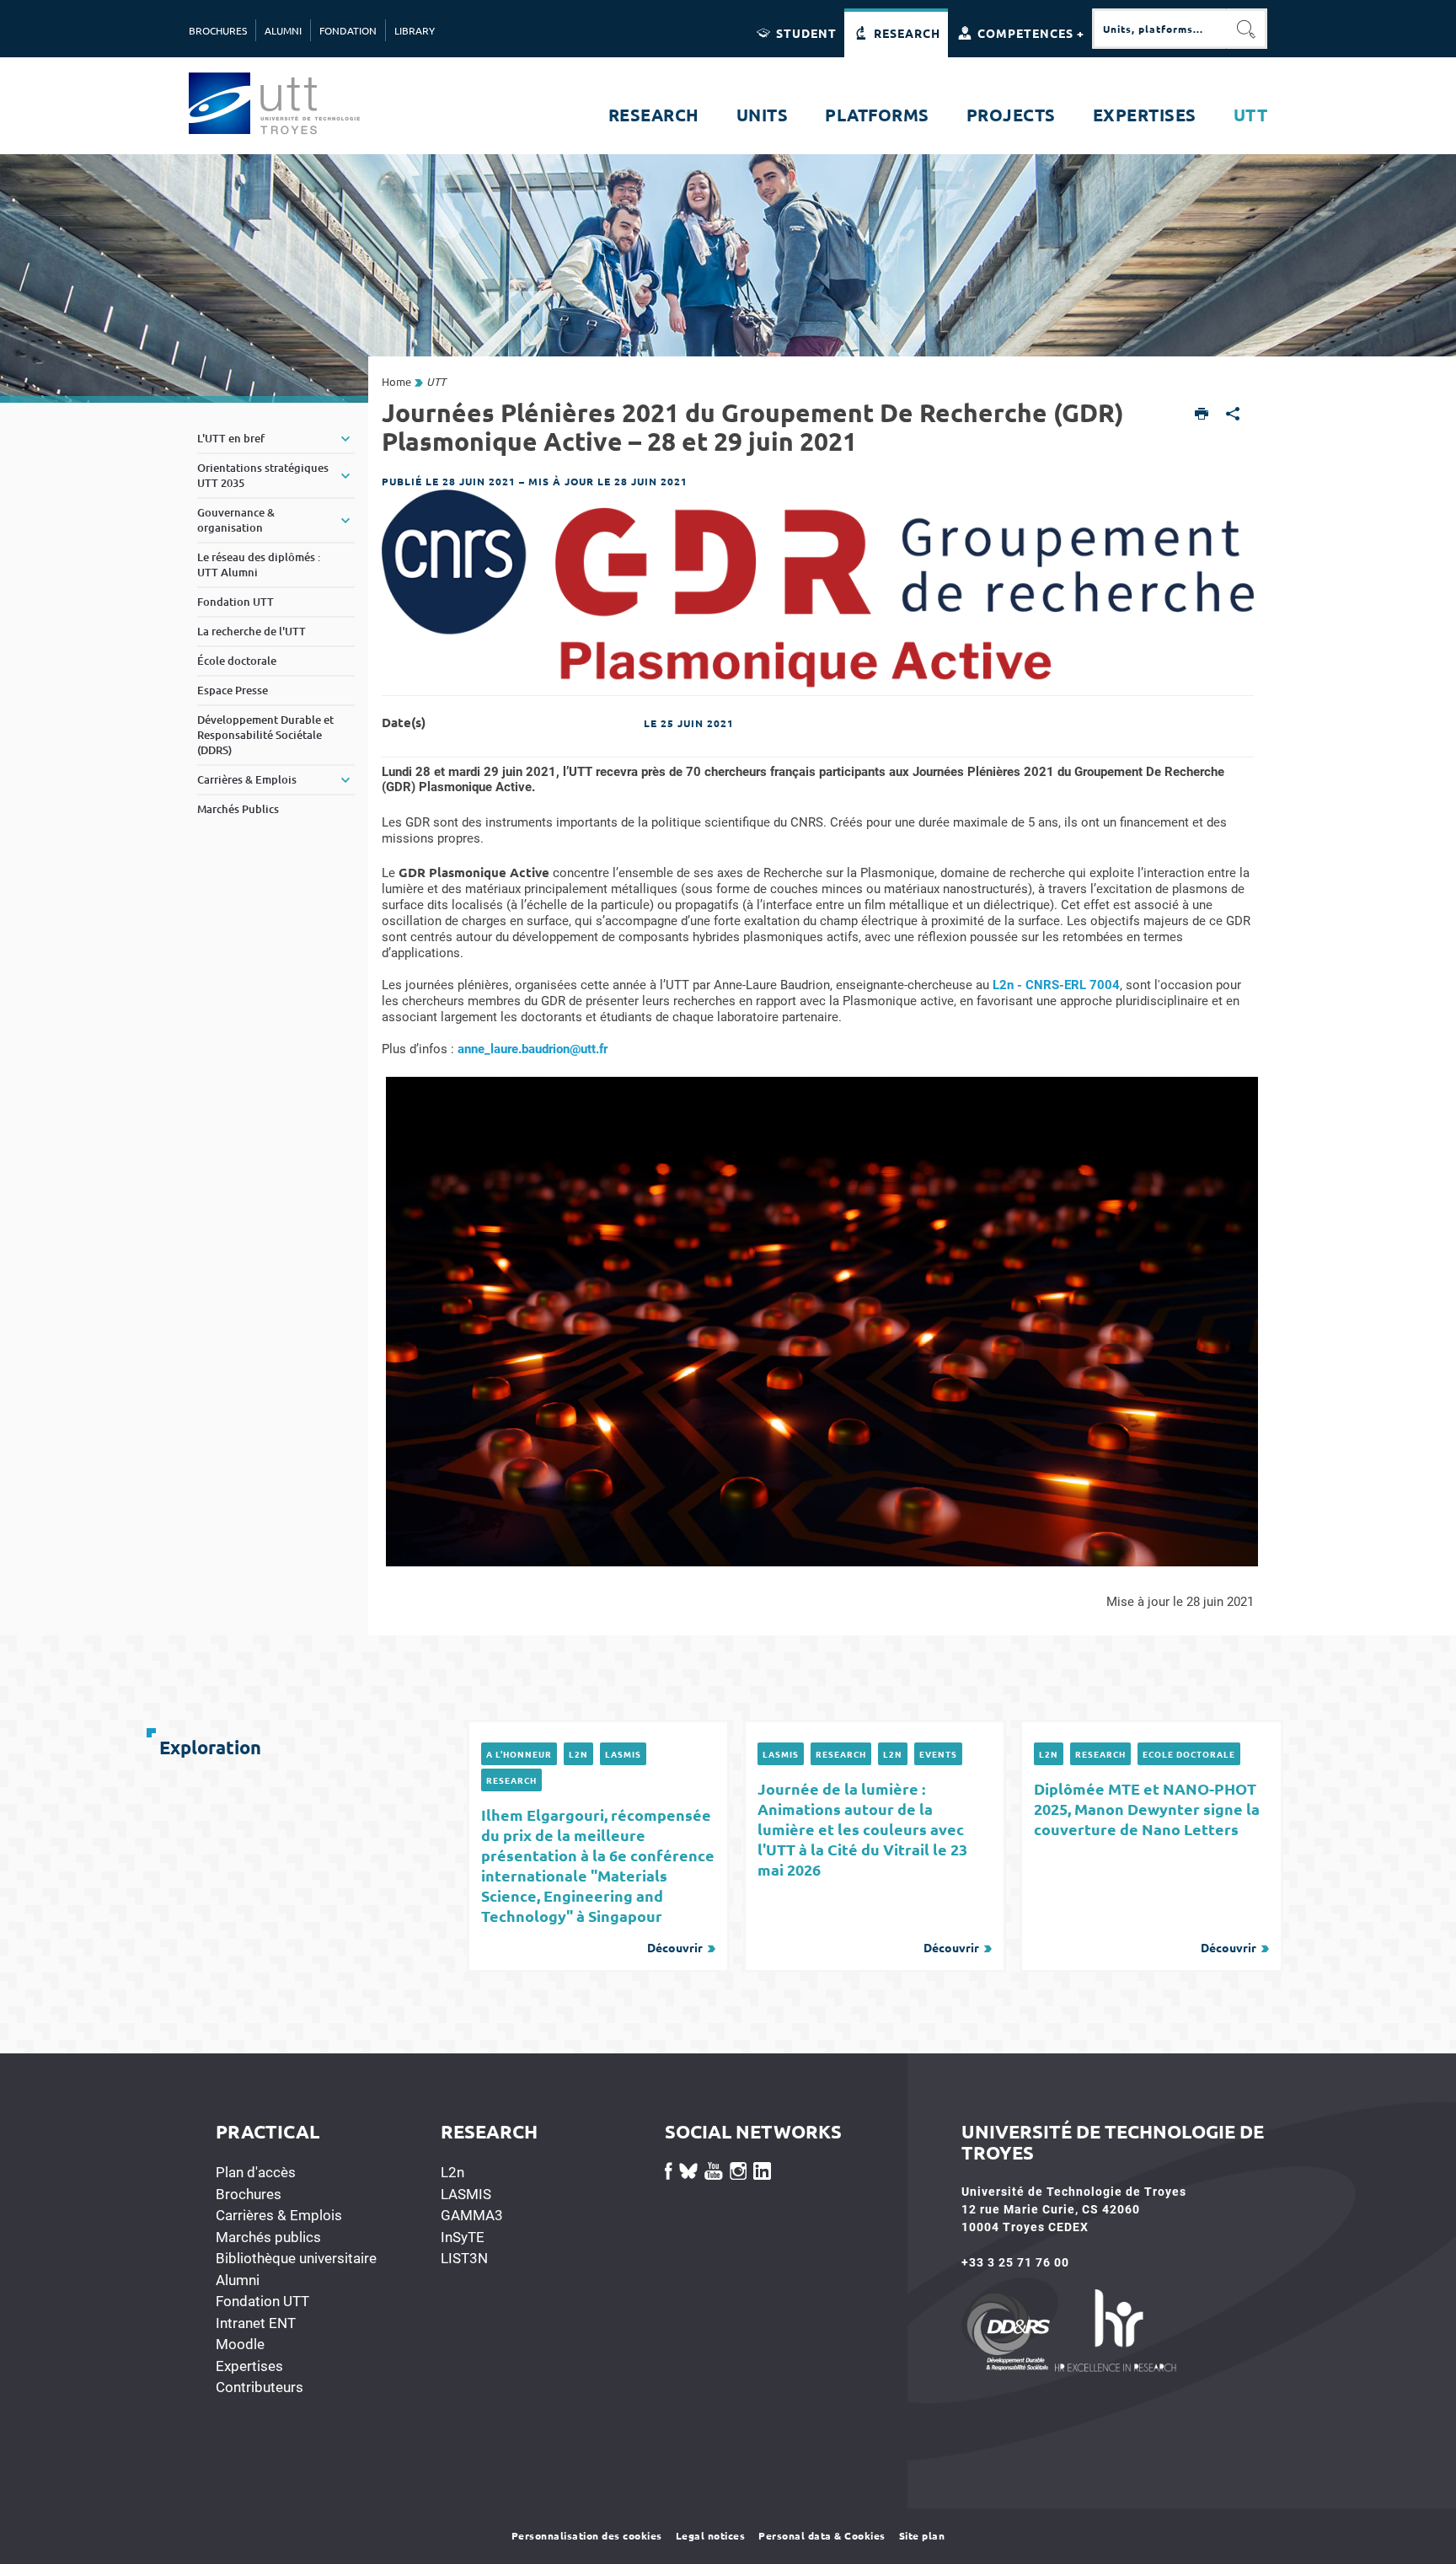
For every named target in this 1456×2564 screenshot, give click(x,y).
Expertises (249, 2366)
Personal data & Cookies (822, 2535)
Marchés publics (268, 2237)
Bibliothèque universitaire (296, 2258)
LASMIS (623, 1754)
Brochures (249, 2194)
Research (511, 1780)
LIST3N (464, 2258)
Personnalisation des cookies (587, 2535)
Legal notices (711, 2535)
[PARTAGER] (1233, 415)
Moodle (240, 2344)
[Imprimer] (1202, 415)
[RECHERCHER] (1247, 29)
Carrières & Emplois (279, 2215)
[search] (1159, 29)
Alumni (238, 2280)
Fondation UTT (262, 2301)
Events (938, 1754)
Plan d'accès (256, 2172)
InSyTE (463, 2237)
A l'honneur (519, 1754)
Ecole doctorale (1189, 1754)
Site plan (922, 2535)
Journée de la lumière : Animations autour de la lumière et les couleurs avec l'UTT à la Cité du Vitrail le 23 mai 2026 (868, 1867)
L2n (578, 1754)
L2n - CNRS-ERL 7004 (1056, 985)
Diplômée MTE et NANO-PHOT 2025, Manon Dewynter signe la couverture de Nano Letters (1147, 1867)
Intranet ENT (256, 2323)
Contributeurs (260, 2387)
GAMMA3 (472, 2215)
